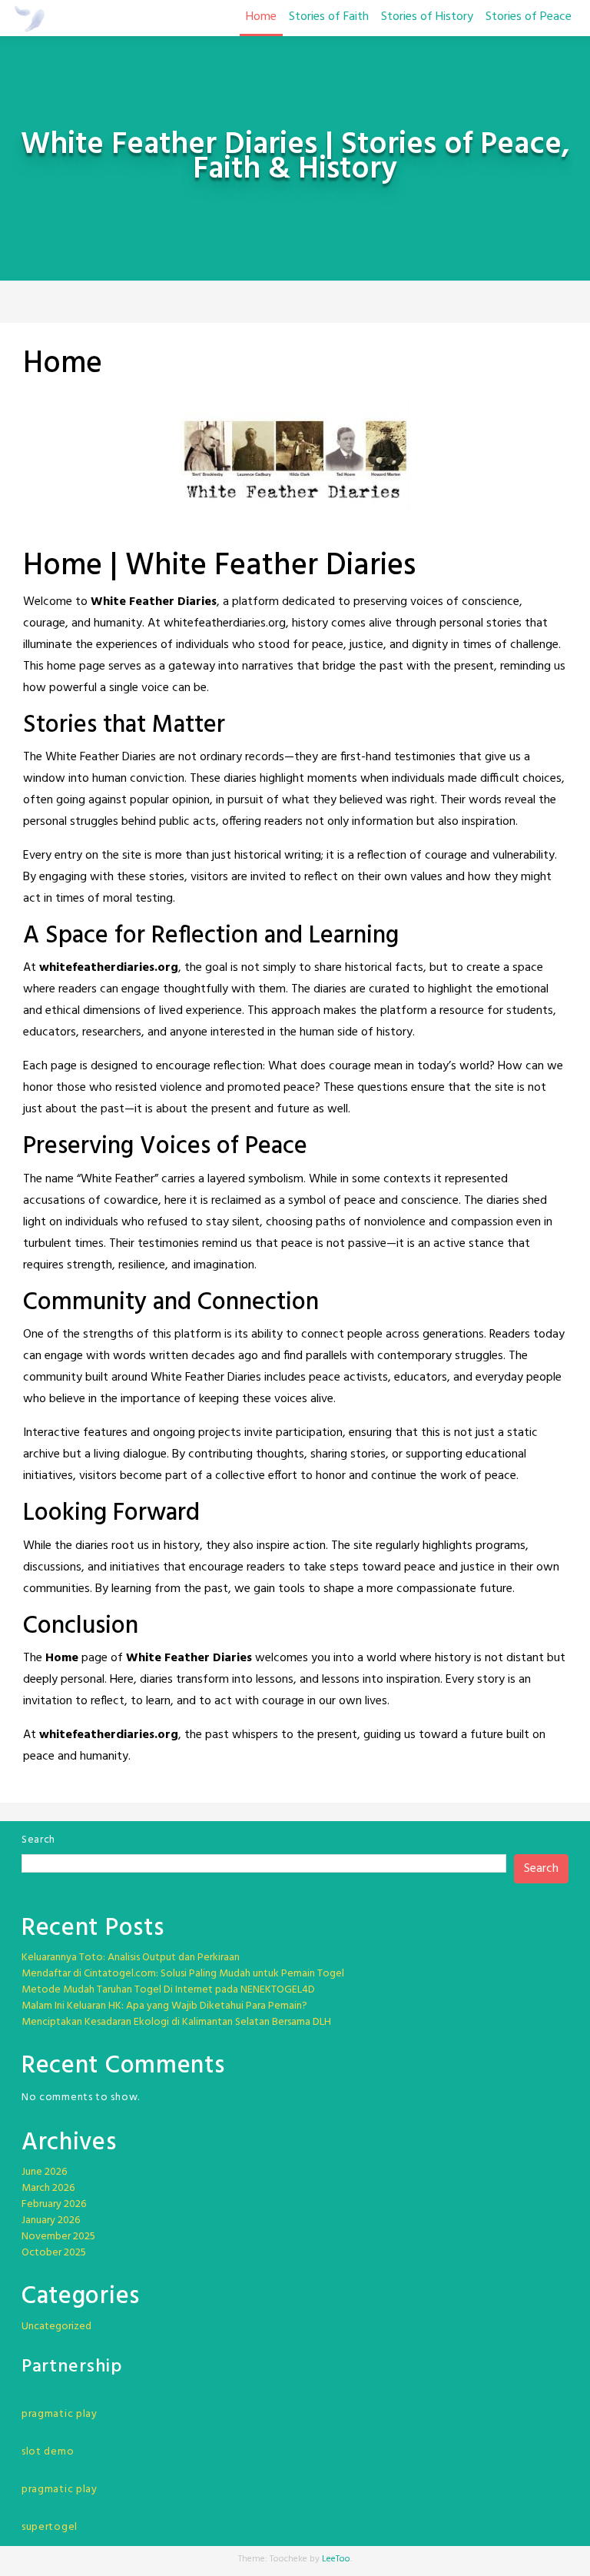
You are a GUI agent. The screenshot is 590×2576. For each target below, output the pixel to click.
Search (38, 1840)
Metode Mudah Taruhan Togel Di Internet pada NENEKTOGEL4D (168, 1990)
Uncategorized (56, 2327)
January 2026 (51, 2220)
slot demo (48, 2452)
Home (261, 17)
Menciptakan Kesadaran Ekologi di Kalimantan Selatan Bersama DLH (176, 2022)
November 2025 (58, 2237)
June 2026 (44, 2172)
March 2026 (48, 2188)
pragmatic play (60, 2414)
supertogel (50, 2527)
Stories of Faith (329, 17)
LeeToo (336, 2559)
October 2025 (54, 2253)
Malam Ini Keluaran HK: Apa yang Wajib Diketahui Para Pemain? (164, 2006)
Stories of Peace (529, 17)
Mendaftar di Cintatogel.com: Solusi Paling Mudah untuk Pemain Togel (183, 1974)
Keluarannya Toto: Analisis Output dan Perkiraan (131, 1958)
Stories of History (427, 17)
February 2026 (54, 2204)
